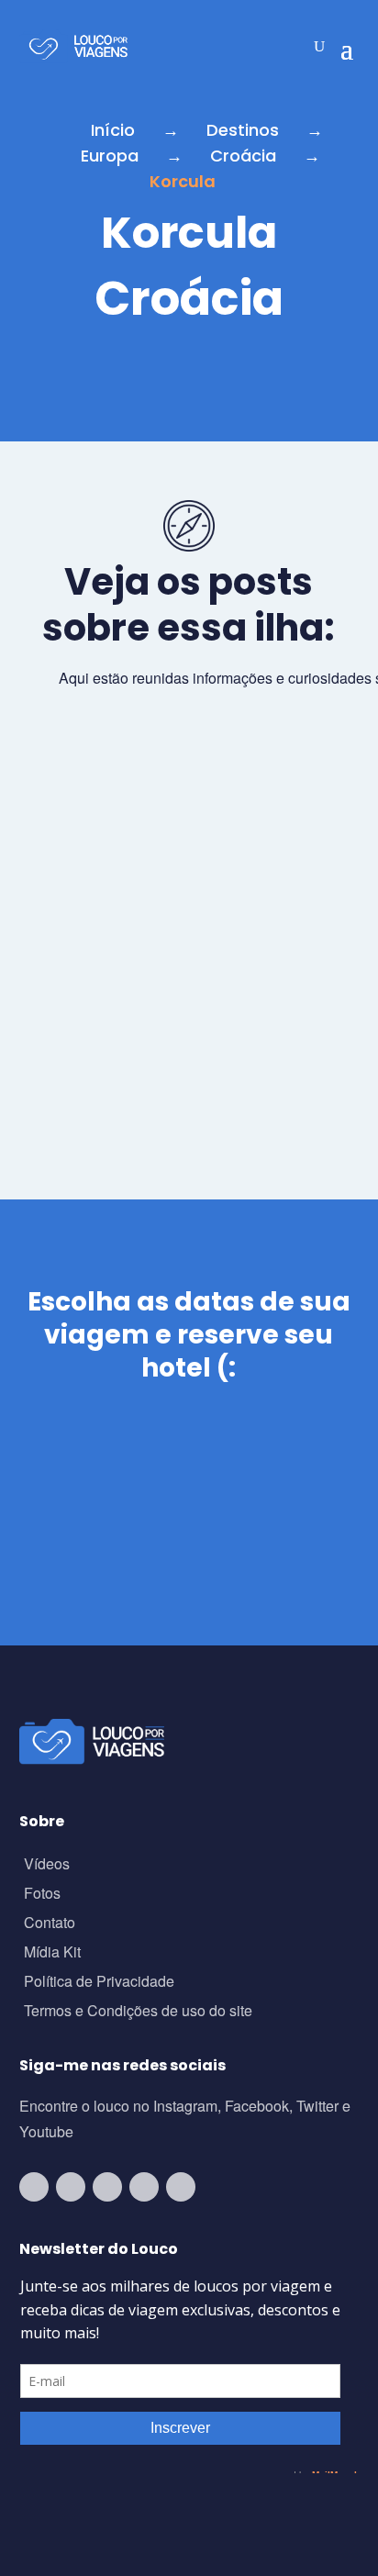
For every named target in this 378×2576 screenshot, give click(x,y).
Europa (110, 156)
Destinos (243, 130)
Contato (50, 1924)
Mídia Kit (52, 1953)
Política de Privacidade (99, 1983)
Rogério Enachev (133, 1065)
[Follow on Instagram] (71, 2187)
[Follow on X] (144, 2187)
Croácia (243, 156)
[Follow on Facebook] (107, 2187)
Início (113, 130)
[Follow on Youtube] (34, 2187)
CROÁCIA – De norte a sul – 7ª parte (183, 1027)
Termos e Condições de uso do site (138, 2012)
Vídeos (47, 1865)
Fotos (42, 1895)
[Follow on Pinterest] (181, 2187)
